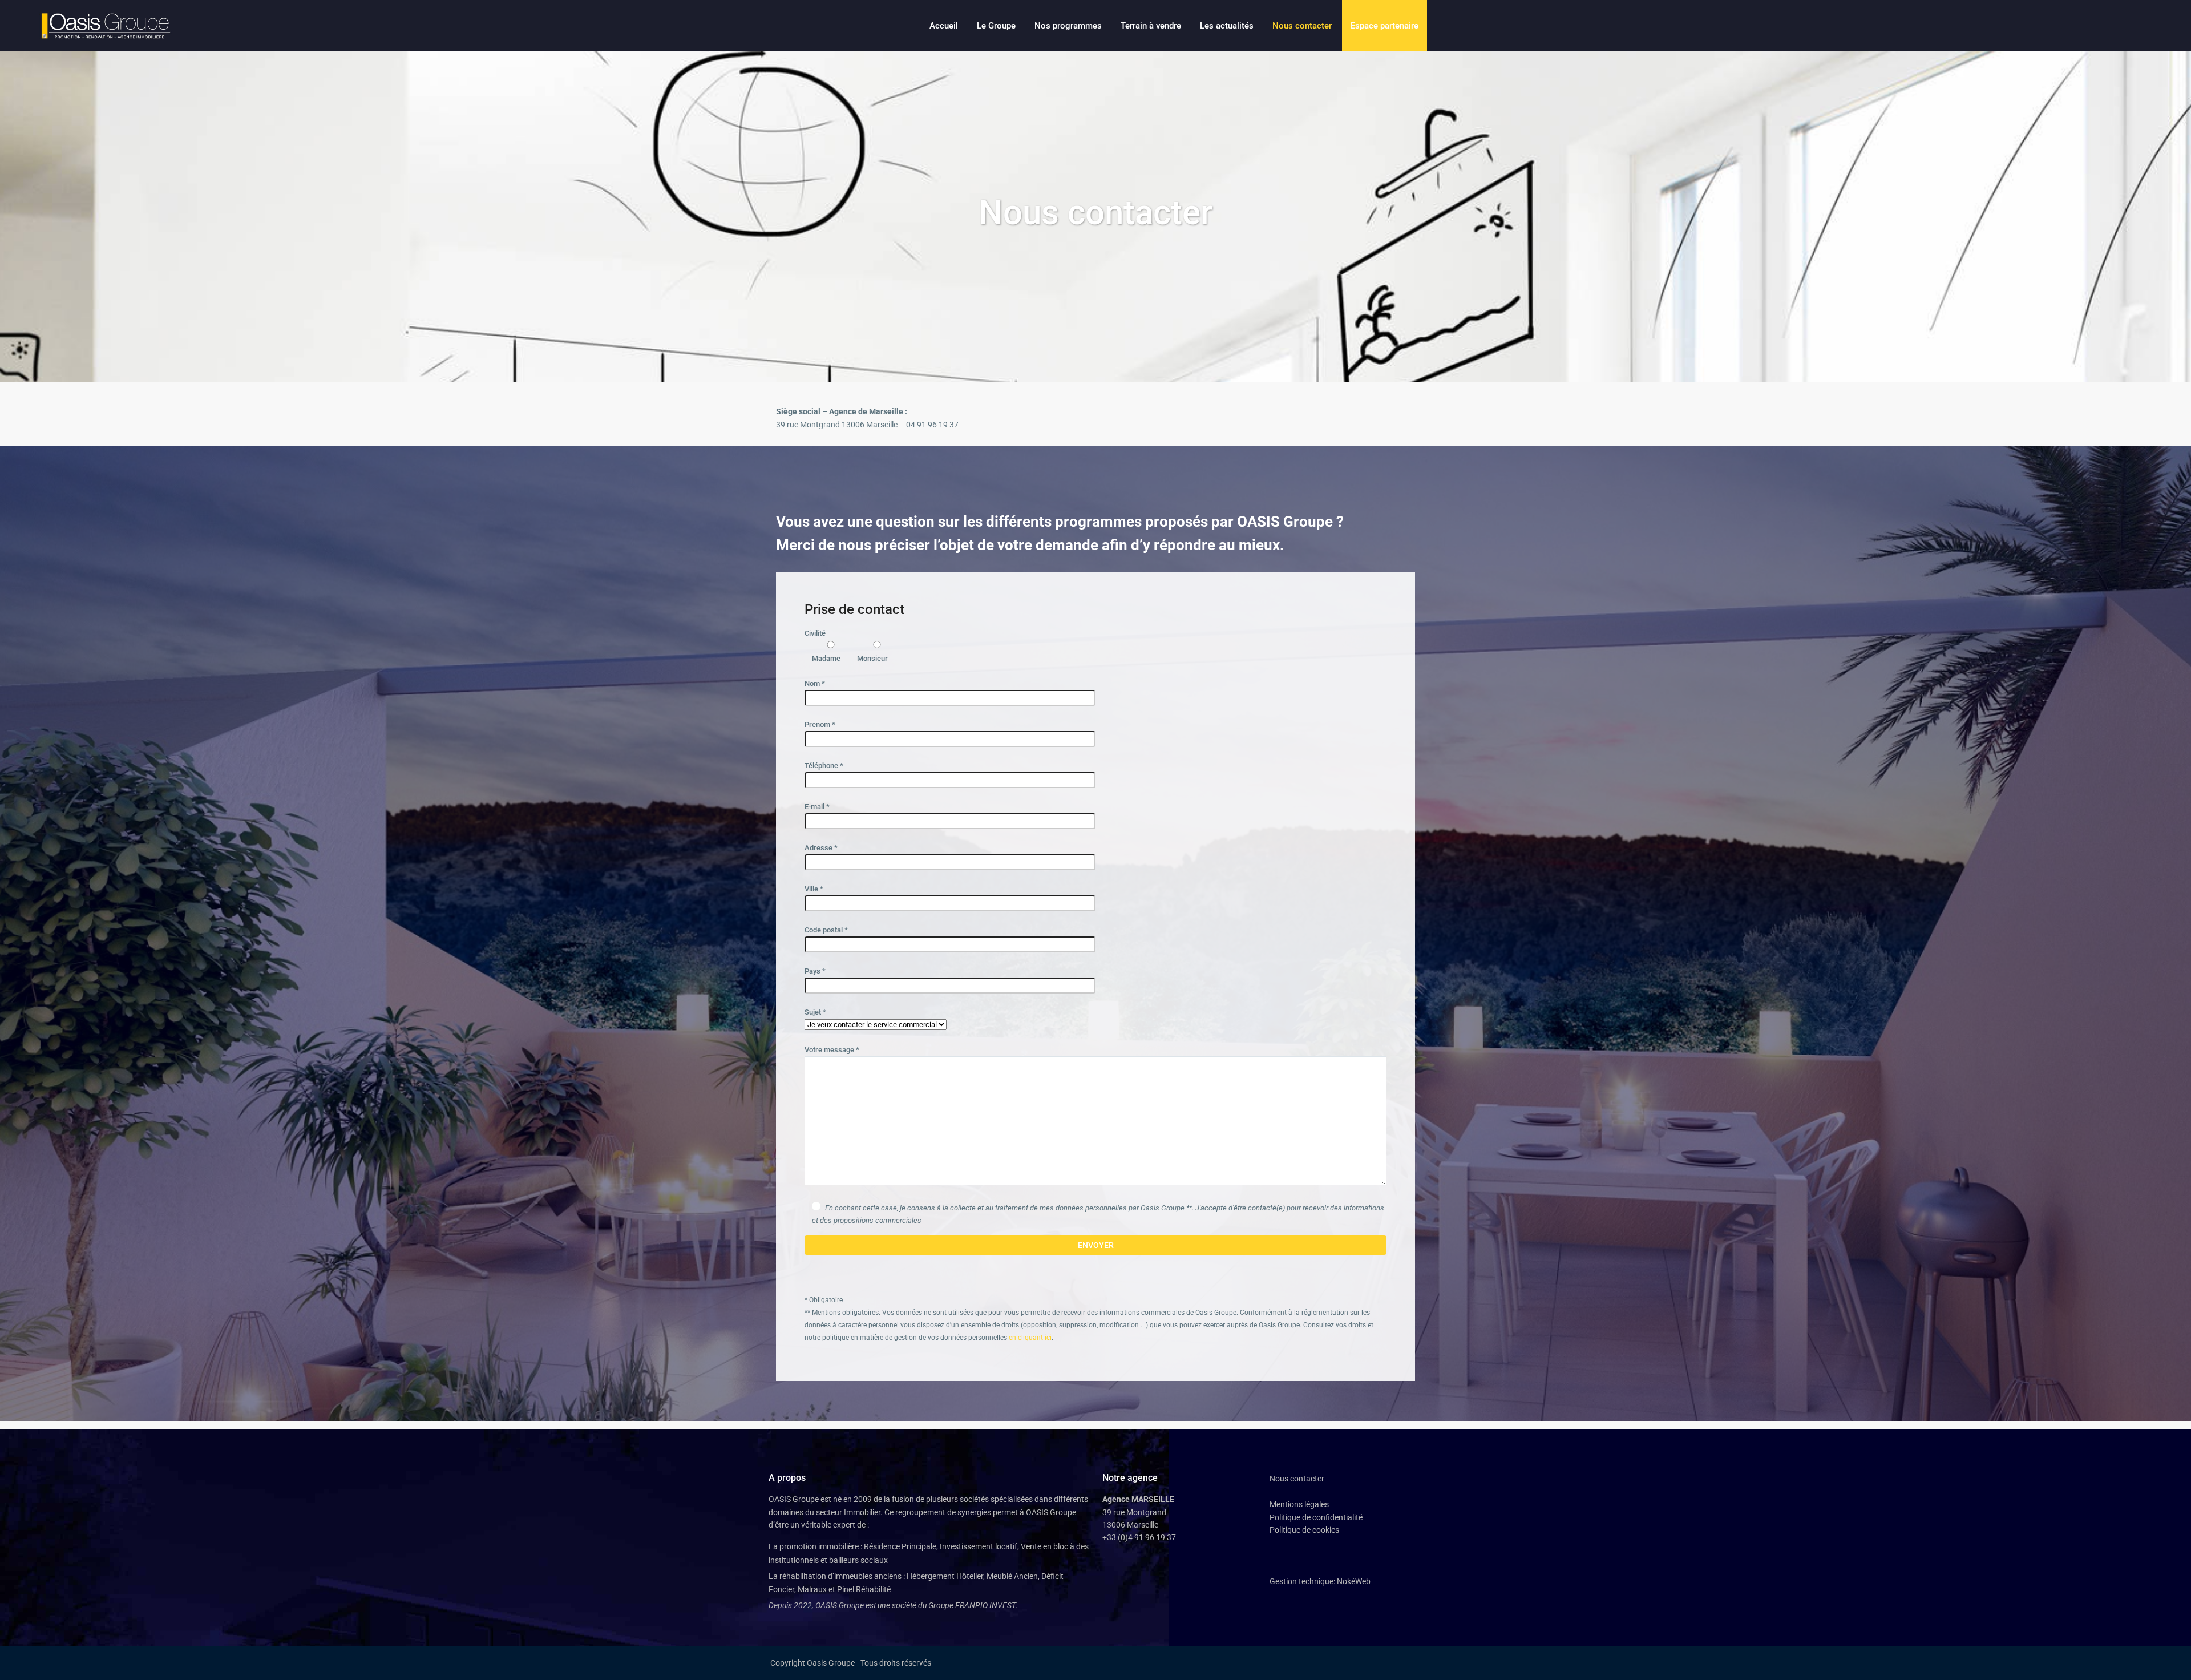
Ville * (814, 889)
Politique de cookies (1304, 1530)
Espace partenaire (1384, 26)
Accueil (944, 26)
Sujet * (815, 1012)
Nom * (815, 683)
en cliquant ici (1030, 1338)
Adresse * (821, 848)
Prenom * (820, 724)
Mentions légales (1299, 1504)
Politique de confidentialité (1316, 1517)
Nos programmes (1068, 26)
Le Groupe (996, 26)
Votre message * (832, 1050)
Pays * (815, 971)
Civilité (846, 646)
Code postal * (826, 930)
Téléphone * (824, 766)
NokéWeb (1354, 1581)
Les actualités (1227, 26)
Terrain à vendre (1151, 26)
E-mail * (817, 807)
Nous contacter (1302, 26)
